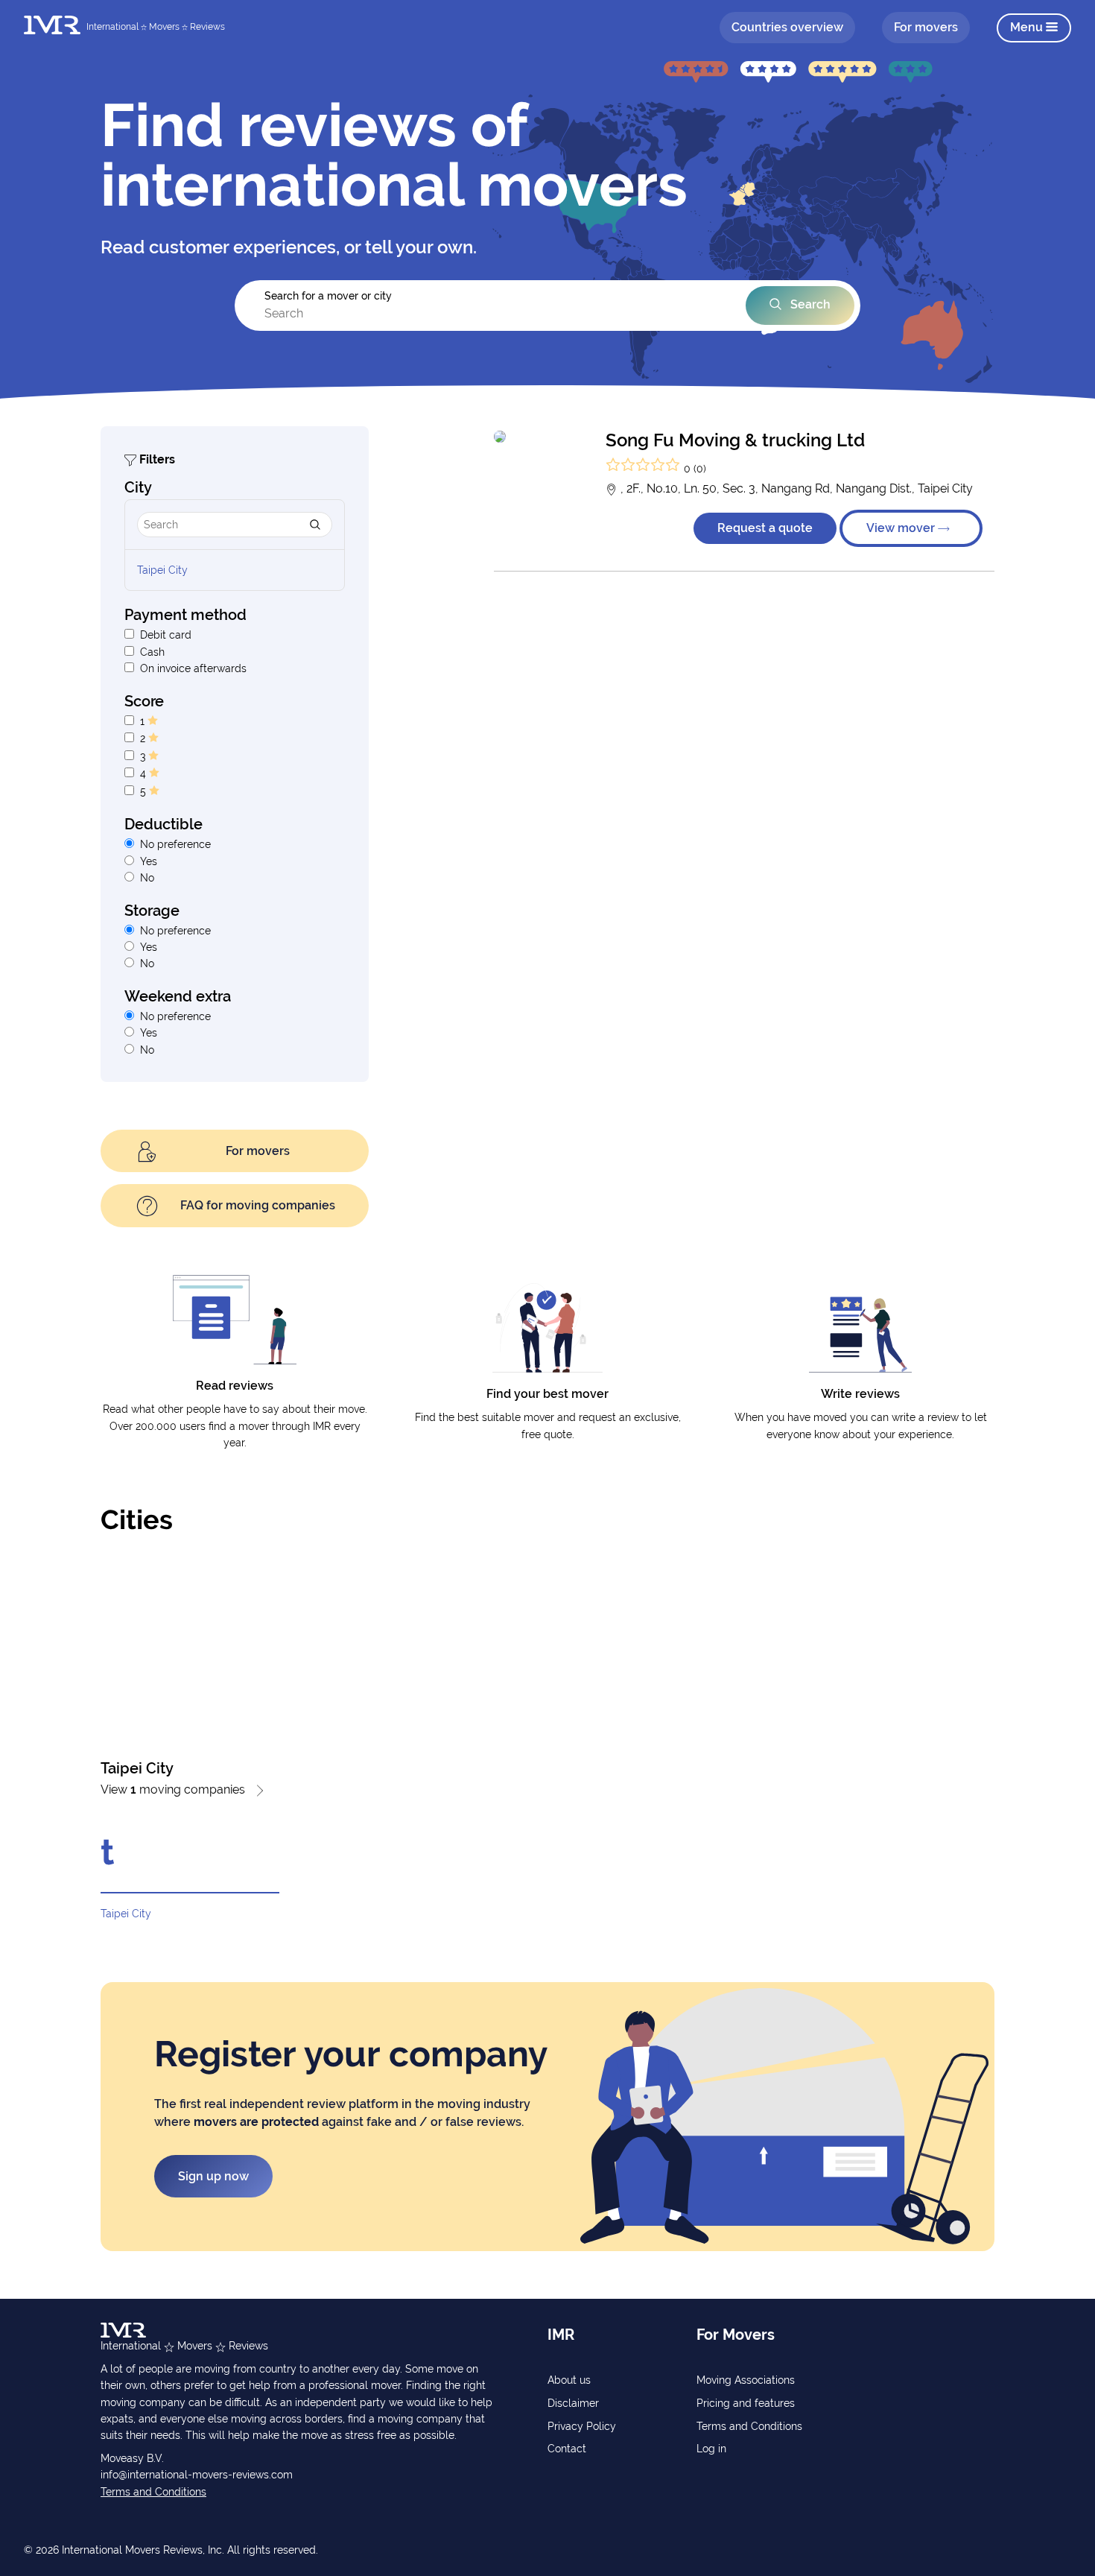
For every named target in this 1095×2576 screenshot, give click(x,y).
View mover (902, 528)
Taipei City (162, 570)
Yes (149, 861)
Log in (711, 2449)
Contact (567, 2449)
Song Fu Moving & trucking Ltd (735, 440)
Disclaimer (573, 2403)
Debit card (166, 635)
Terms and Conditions (153, 2492)
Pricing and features (746, 2403)
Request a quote (765, 528)
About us (569, 2380)
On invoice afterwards (193, 668)
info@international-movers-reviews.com (197, 2475)
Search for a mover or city (328, 296)
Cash (152, 652)
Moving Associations (746, 2380)
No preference (175, 844)
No (147, 878)
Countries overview (787, 27)
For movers (926, 27)
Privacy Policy (582, 2426)
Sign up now (213, 2176)
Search (809, 304)
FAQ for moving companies (258, 1205)
